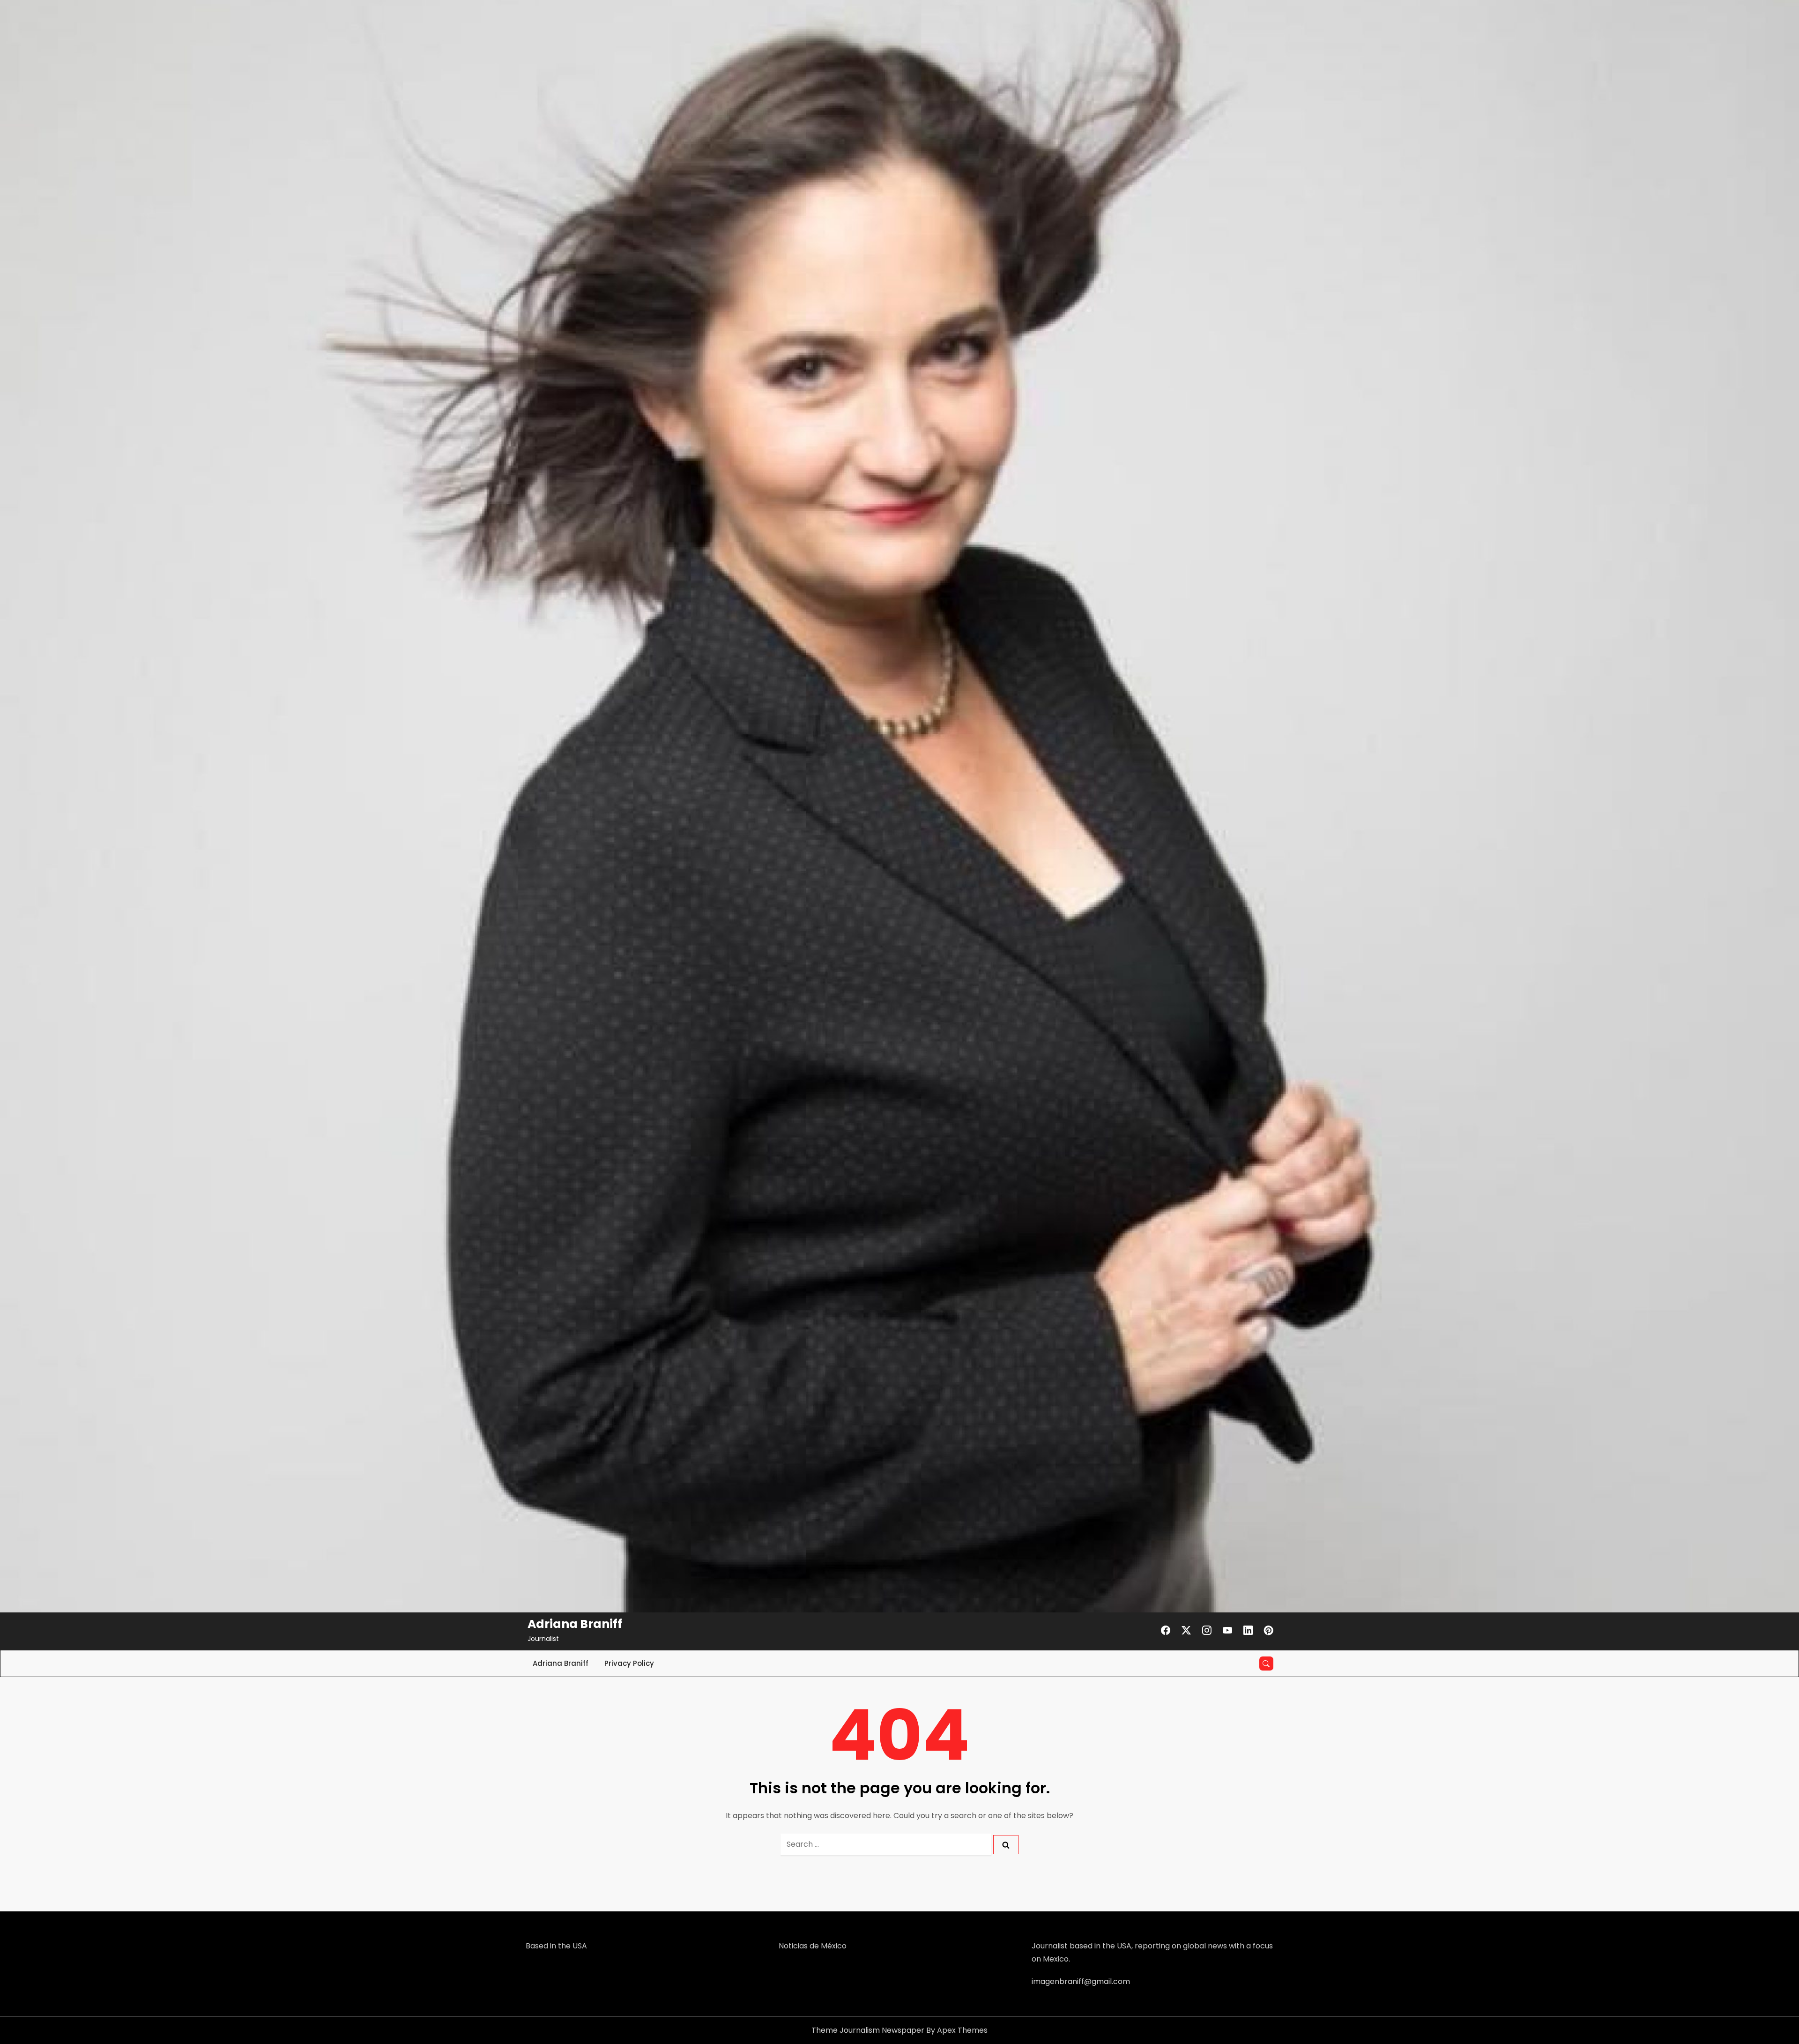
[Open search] (1266, 1664)
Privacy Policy (629, 1663)
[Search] (1006, 1845)
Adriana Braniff (575, 1624)
